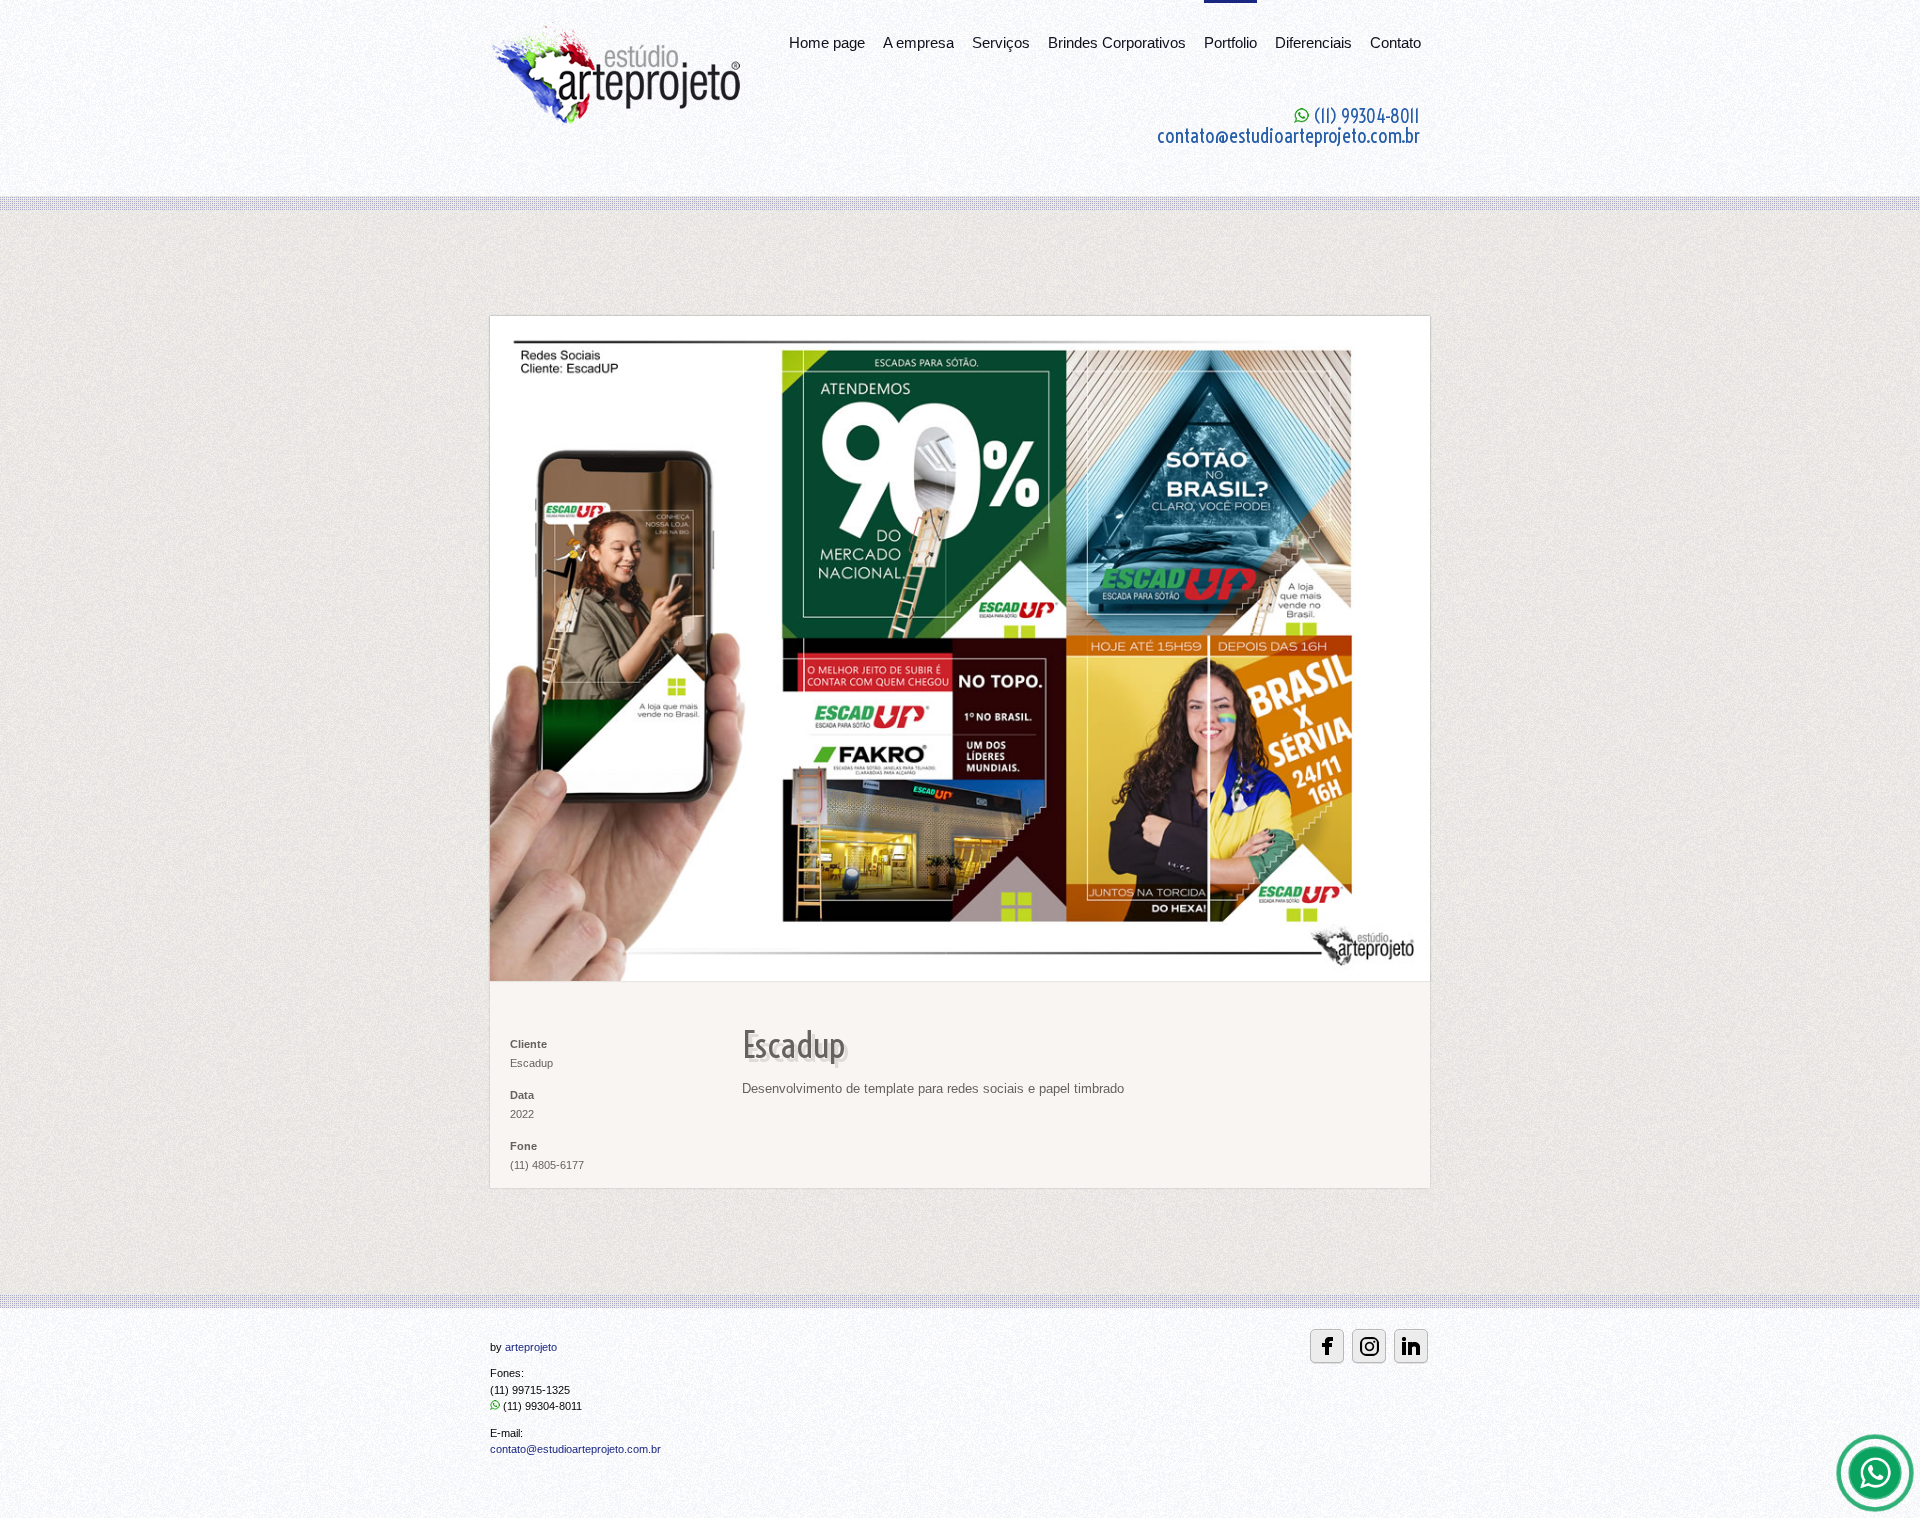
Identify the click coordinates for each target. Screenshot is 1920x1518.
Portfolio (1230, 42)
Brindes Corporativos (1117, 42)
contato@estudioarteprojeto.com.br (575, 1449)
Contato (1395, 42)
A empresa (918, 42)
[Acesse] (1411, 1346)
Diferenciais (1313, 42)
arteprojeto (531, 1347)
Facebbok (1327, 1346)
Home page (827, 42)
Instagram (1369, 1346)
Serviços (1001, 42)
